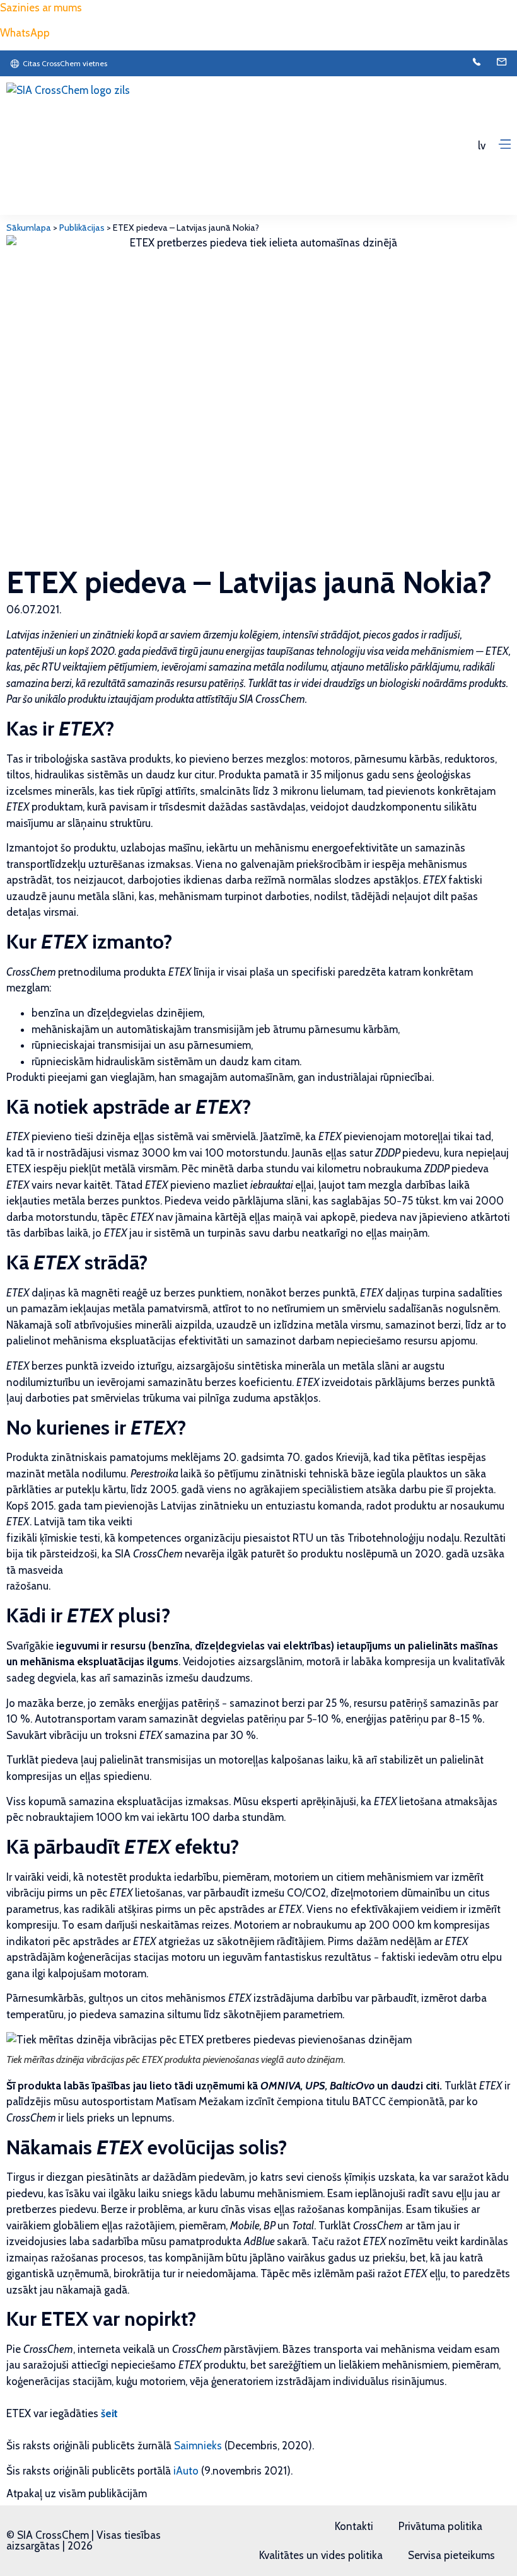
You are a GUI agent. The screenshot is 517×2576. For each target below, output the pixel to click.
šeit (109, 2413)
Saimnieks (198, 2446)
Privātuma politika (440, 2526)
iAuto (186, 2471)
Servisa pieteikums (451, 2555)
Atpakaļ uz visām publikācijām (77, 2493)
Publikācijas (82, 228)
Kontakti (354, 2526)
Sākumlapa (29, 228)
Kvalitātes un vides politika (321, 2555)
